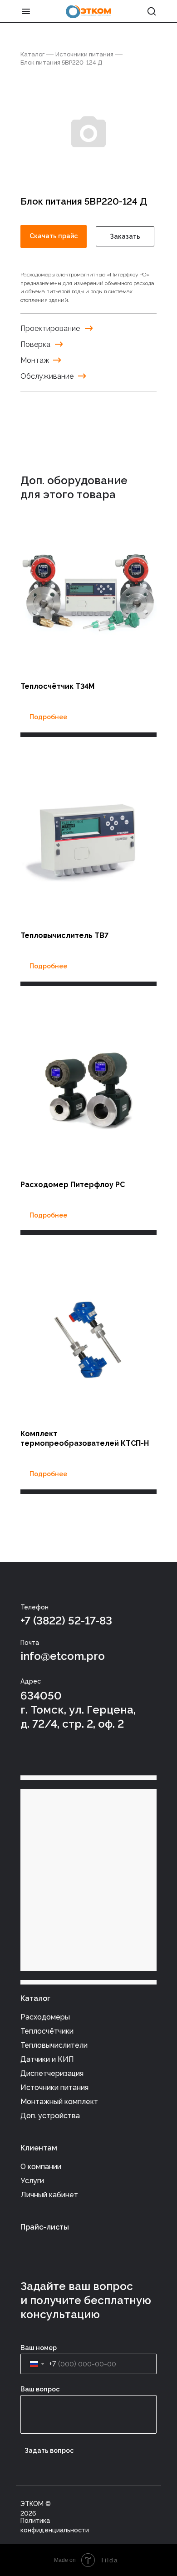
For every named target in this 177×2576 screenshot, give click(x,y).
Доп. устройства (50, 2116)
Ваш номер (39, 2348)
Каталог (32, 54)
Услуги (32, 2181)
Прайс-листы (45, 2227)
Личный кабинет (49, 2195)
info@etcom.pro (63, 1656)
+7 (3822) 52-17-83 (66, 1621)
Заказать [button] (125, 236)
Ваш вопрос (40, 2389)
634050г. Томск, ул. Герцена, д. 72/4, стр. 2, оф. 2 (78, 1710)
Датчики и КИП (47, 2059)
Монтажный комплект (59, 2102)
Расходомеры (45, 2017)
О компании (41, 2167)
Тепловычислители (54, 2045)
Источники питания (84, 54)
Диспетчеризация (52, 2073)
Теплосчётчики (47, 2031)
